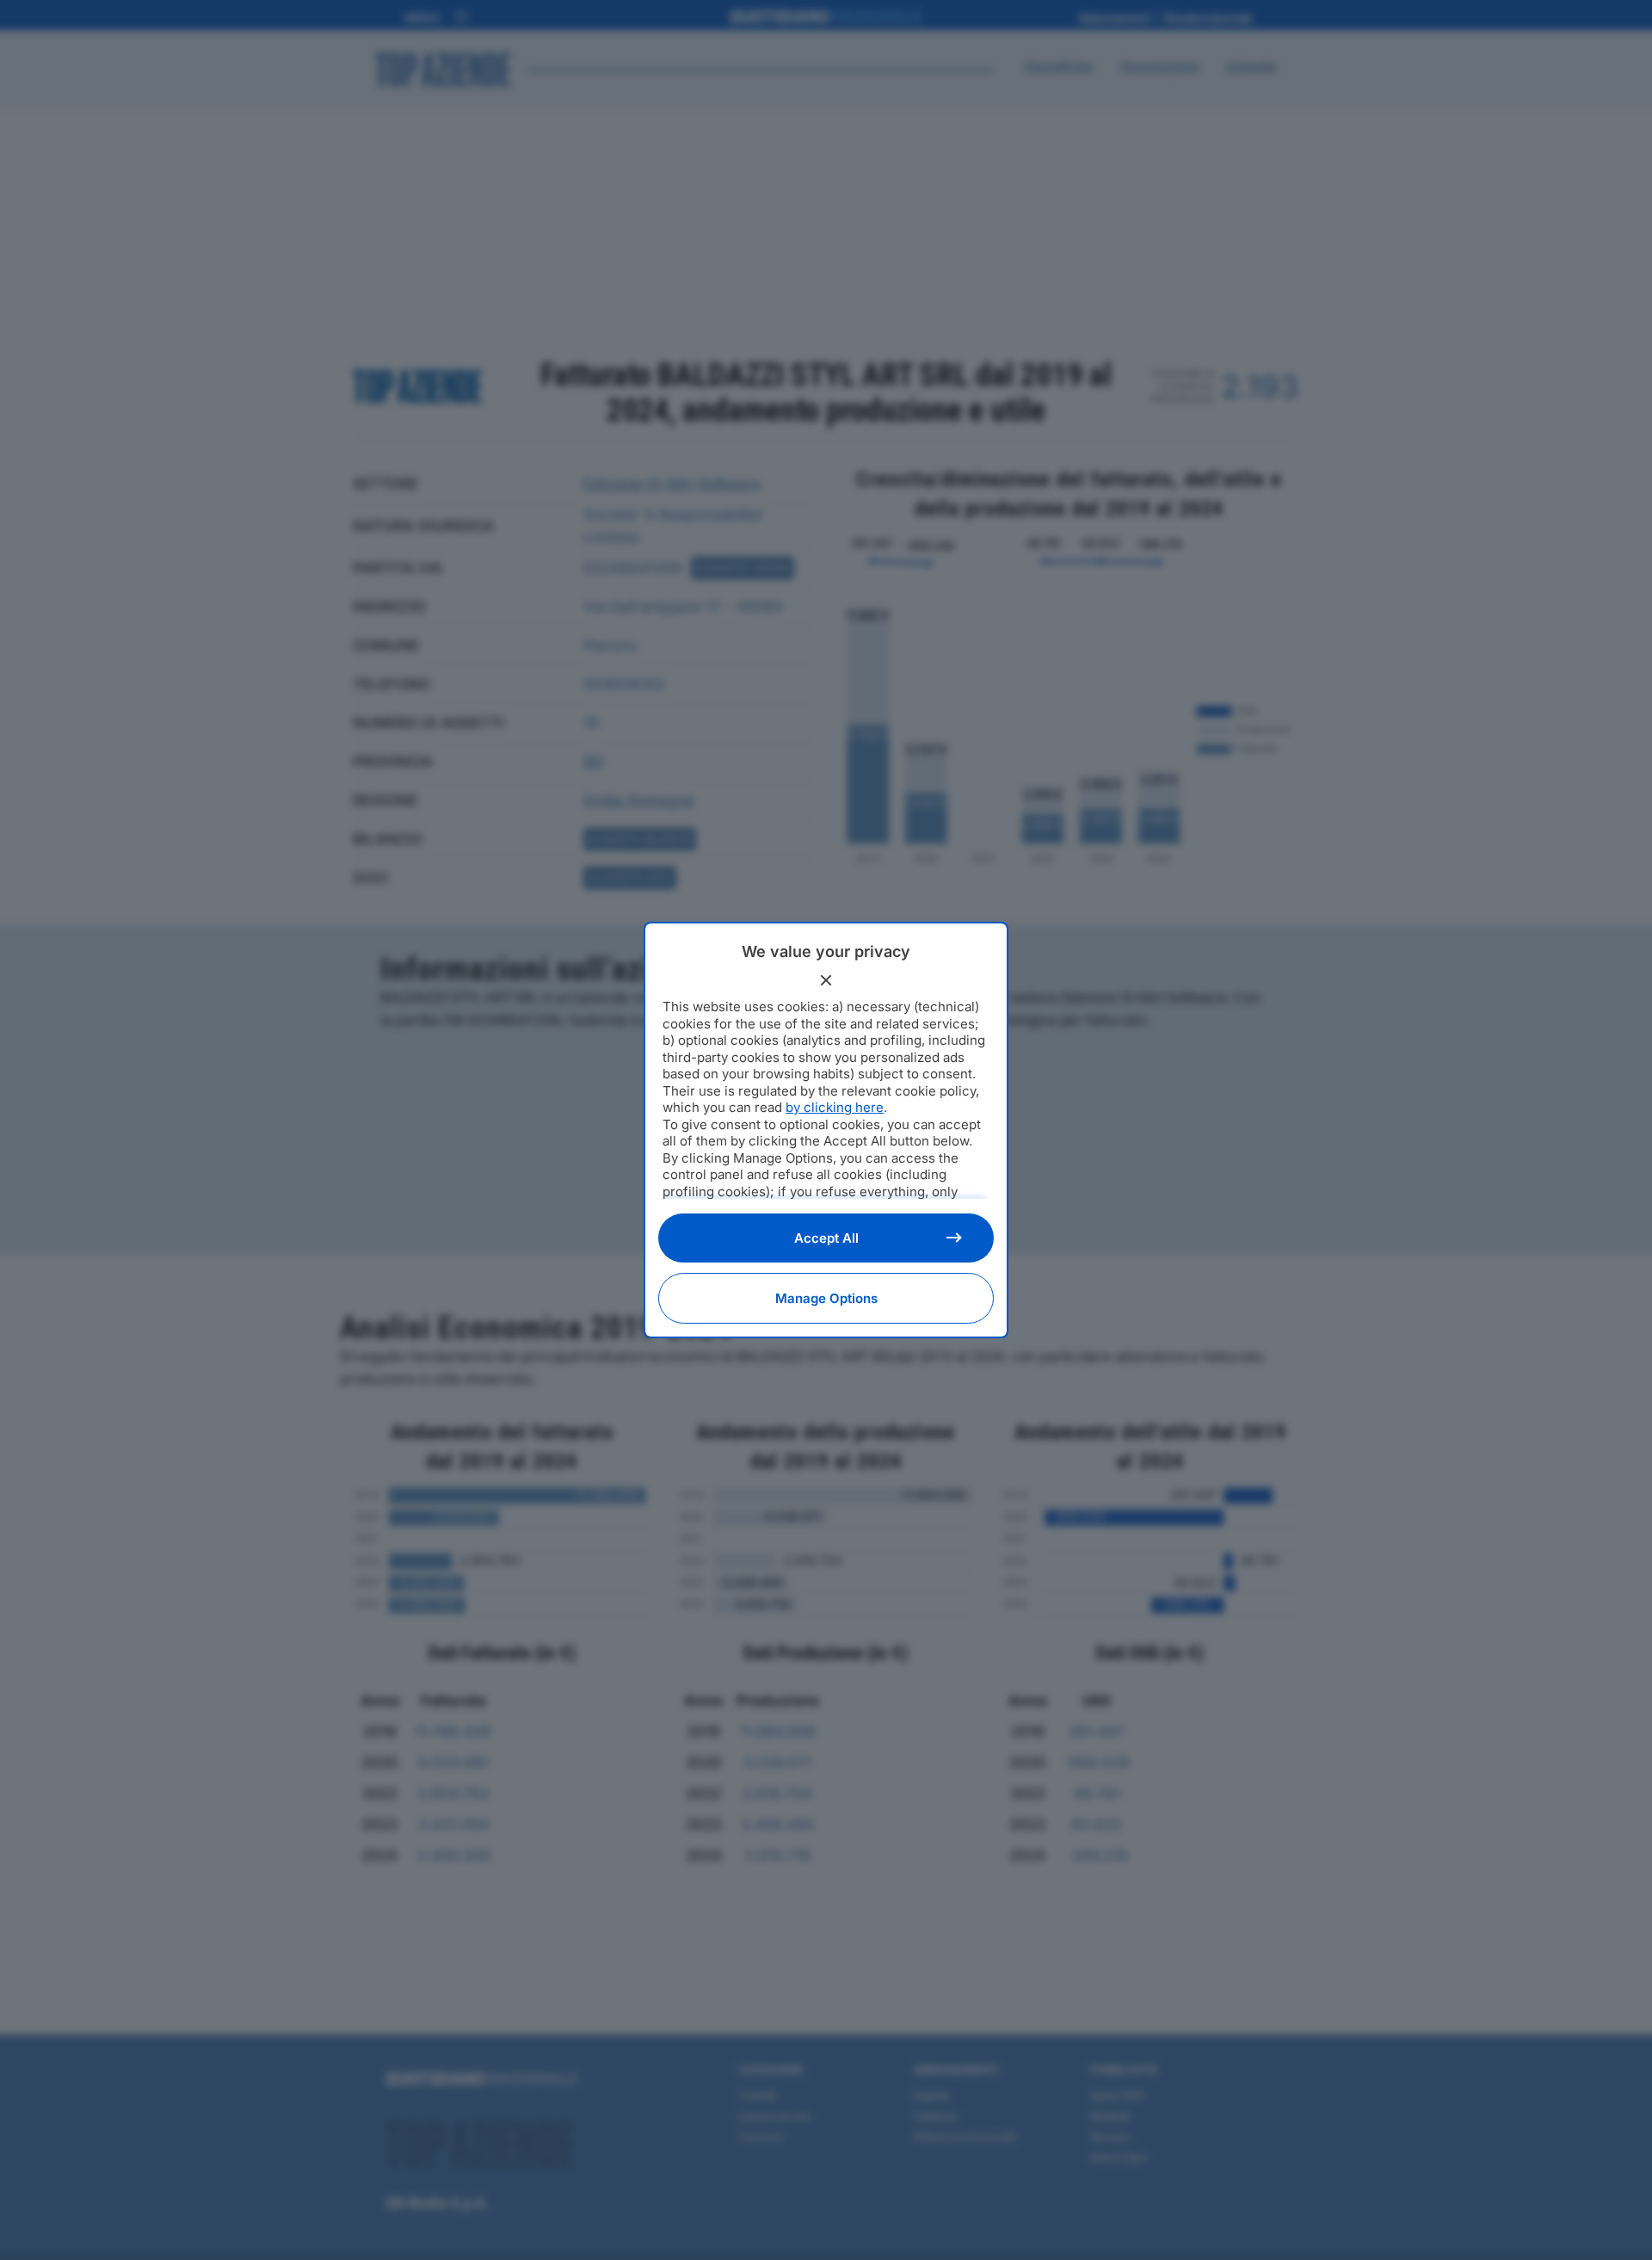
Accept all (826, 1238)
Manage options (826, 1298)
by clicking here (835, 1107)
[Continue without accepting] (826, 980)
